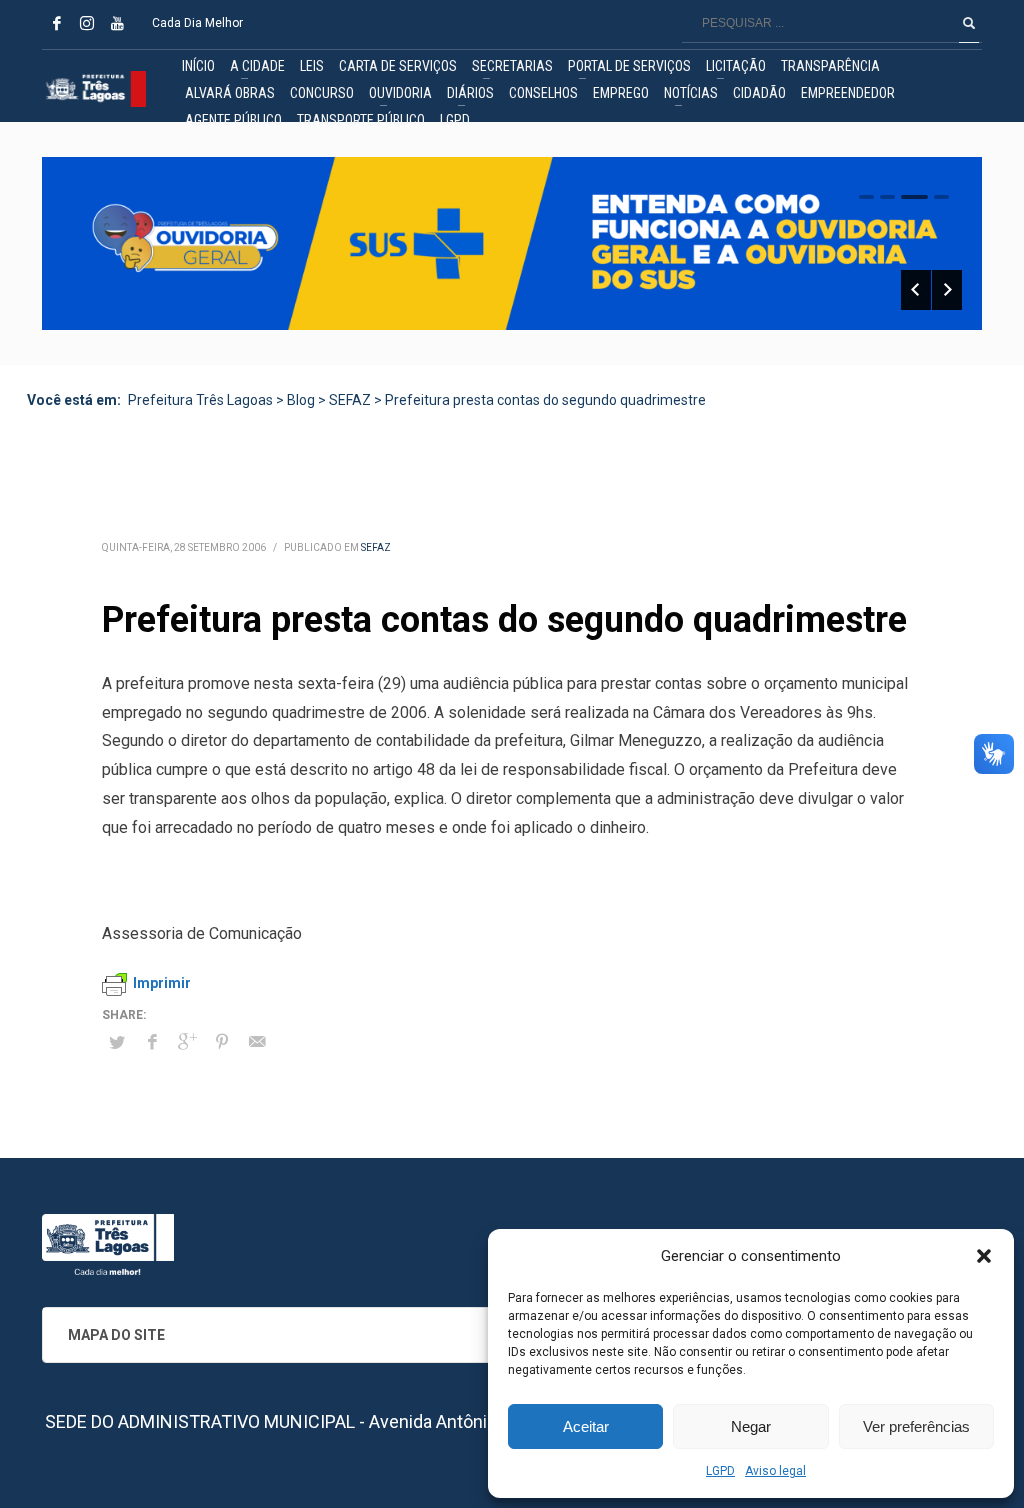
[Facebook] (57, 23)
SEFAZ (376, 547)
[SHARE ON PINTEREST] (222, 1042)
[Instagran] (87, 23)
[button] (984, 1256)
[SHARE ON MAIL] (257, 1042)
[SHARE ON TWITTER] (117, 1043)
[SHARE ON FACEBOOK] (152, 1042)
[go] (969, 23)
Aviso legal (775, 1471)
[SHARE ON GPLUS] (187, 1042)
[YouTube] (117, 23)
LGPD (720, 1471)
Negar (751, 1426)
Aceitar (586, 1426)
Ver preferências (916, 1426)
